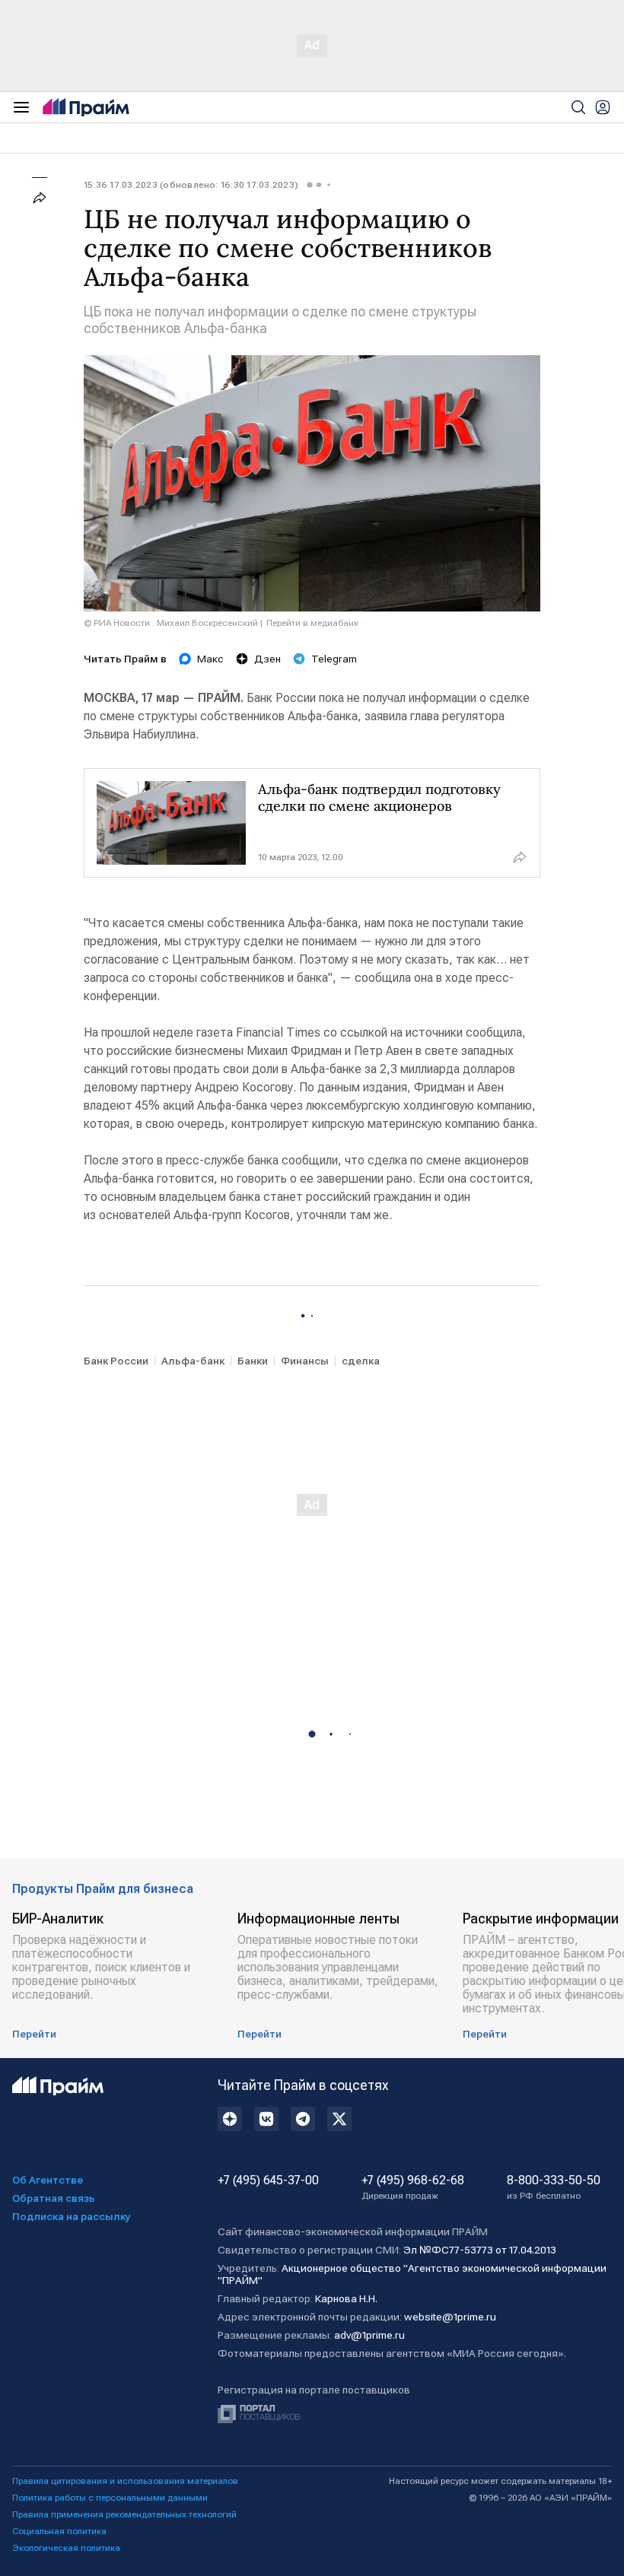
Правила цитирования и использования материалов (125, 2481)
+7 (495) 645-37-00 (268, 2181)
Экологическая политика (66, 2548)
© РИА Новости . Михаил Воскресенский (171, 623)
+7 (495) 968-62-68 (413, 2187)
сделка (361, 1361)
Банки (253, 1361)
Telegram (334, 659)
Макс (210, 659)
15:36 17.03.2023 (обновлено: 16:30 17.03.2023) (191, 185)
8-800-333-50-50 (554, 2187)
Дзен (267, 659)
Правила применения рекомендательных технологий (124, 2514)
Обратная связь (54, 2198)
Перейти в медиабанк (312, 623)
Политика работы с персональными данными (110, 2498)
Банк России (116, 1361)
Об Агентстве (48, 2180)
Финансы (305, 1361)
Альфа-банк (193, 1361)
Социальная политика (59, 2531)
